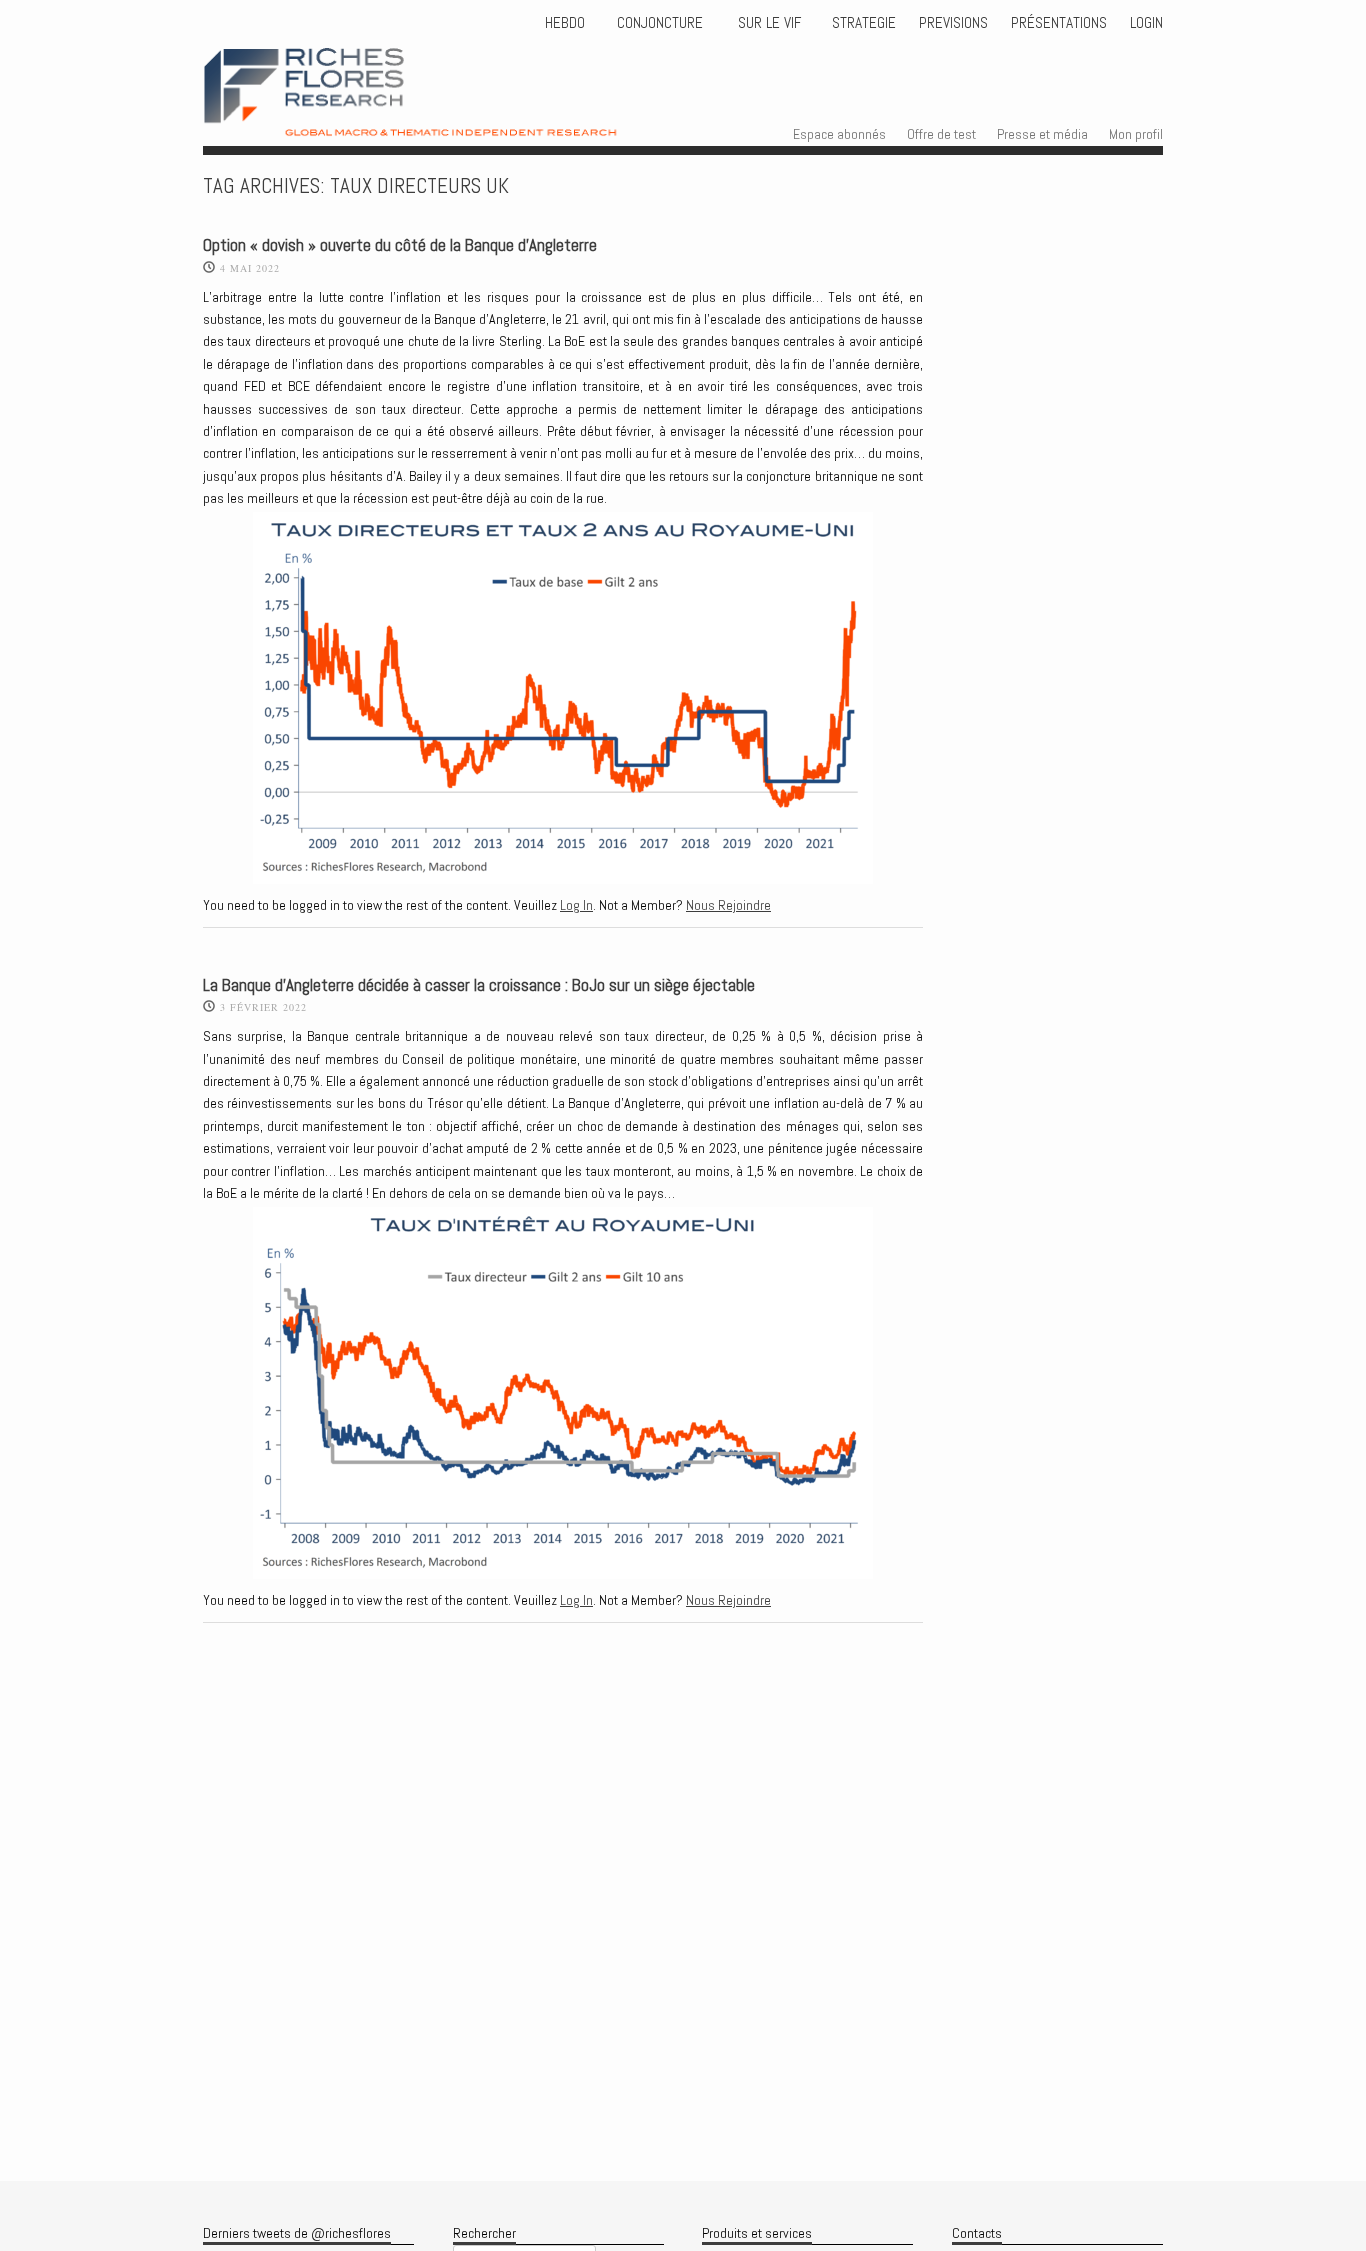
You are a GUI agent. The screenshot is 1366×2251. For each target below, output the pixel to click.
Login (1146, 23)
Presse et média (1042, 134)
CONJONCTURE (662, 23)
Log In (576, 905)
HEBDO (565, 23)
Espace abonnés (839, 134)
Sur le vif (767, 23)
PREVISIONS (953, 23)
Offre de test (941, 134)
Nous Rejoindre (728, 905)
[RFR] (449, 118)
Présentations (1059, 23)
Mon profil (1136, 134)
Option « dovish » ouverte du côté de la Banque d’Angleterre (400, 245)
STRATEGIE (862, 23)
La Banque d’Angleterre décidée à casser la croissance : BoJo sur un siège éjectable (479, 985)
